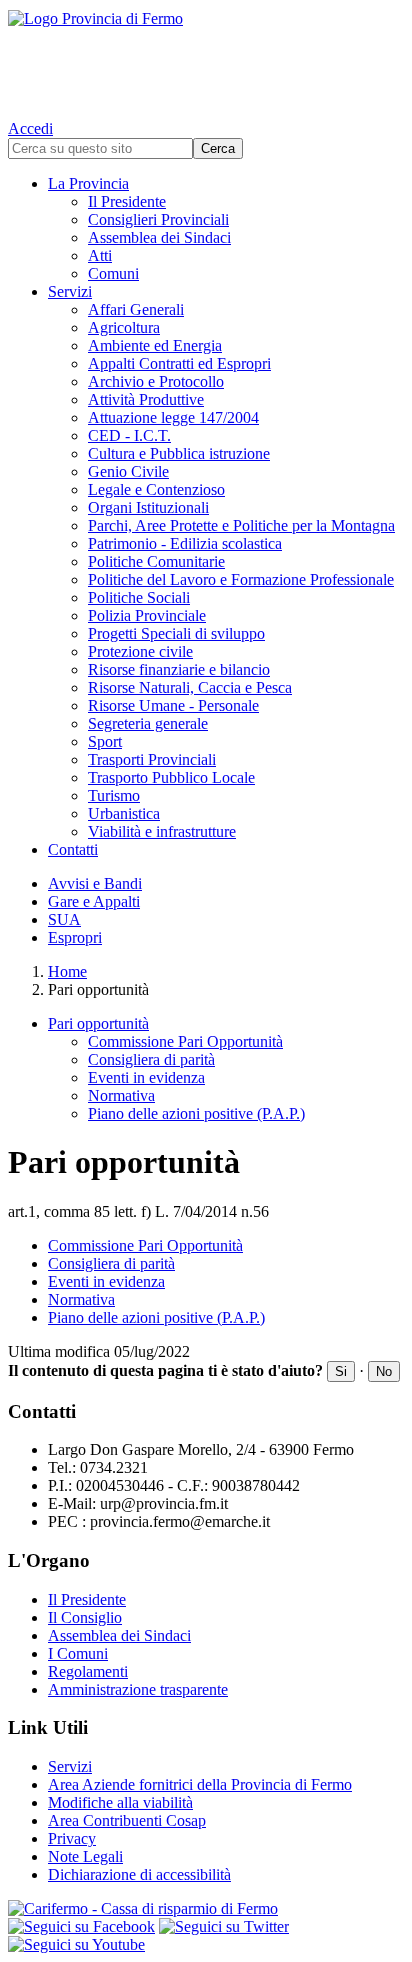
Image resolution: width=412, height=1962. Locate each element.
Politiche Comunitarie (156, 561)
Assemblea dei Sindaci (159, 237)
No (384, 1371)
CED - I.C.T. (129, 435)
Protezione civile (140, 651)
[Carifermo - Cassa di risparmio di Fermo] (206, 1909)
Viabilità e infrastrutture (162, 831)
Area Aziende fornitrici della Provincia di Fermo (200, 1784)
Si (341, 1371)
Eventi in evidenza (146, 1077)
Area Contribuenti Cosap (127, 1820)
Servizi (70, 291)
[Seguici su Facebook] (81, 1926)
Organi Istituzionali (148, 507)
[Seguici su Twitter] (224, 1926)
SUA (64, 919)
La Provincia (88, 183)
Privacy (72, 1838)
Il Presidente (127, 201)
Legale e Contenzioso (156, 489)
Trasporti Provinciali (152, 759)
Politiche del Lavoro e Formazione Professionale (241, 579)
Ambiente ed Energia (155, 345)
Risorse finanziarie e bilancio (179, 669)
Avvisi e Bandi (95, 883)
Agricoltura (124, 327)
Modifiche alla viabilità (120, 1802)
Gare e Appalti (94, 901)
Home (67, 971)
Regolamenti (88, 1671)
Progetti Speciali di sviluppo (176, 633)
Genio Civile (128, 471)
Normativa (121, 1095)
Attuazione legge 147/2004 (173, 417)
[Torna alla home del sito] (206, 60)
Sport (105, 741)
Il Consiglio (85, 1617)
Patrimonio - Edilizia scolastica (185, 543)
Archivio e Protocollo (156, 381)
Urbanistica (124, 813)
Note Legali (85, 1856)
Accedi (30, 128)
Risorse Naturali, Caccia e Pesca (190, 687)
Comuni (113, 273)
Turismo (114, 795)
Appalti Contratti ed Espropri (179, 363)
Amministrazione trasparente (138, 1689)
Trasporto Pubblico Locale (171, 777)
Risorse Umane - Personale (173, 705)
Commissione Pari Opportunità (185, 1041)
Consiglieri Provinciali (158, 219)
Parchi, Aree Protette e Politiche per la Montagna (241, 525)
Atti (100, 255)
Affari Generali (136, 309)
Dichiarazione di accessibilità (139, 1874)
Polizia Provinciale (147, 615)
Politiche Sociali (139, 597)
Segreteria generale (148, 723)
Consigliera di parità (151, 1059)
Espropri (75, 937)
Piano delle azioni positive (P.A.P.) (196, 1113)
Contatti (73, 849)
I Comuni (78, 1653)
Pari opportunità (98, 1023)
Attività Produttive (146, 399)
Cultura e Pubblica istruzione (179, 453)
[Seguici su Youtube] (76, 1944)
